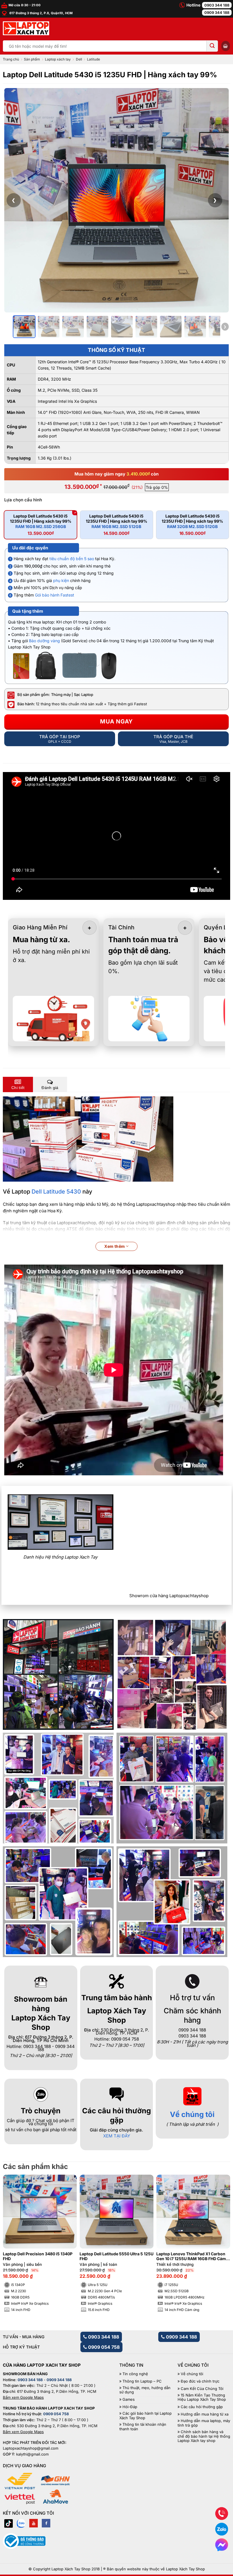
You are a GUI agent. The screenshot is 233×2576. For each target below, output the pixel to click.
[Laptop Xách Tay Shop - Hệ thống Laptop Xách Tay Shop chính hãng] (26, 28)
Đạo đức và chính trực (200, 2381)
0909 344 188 (217, 12)
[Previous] (13, 2237)
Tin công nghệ (135, 2374)
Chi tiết (18, 1088)
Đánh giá (50, 1088)
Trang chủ (11, 59)
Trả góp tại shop (60, 739)
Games (129, 2399)
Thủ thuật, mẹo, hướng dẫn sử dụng (145, 2390)
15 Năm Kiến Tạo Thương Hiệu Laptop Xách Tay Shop (202, 2397)
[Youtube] (34, 2523)
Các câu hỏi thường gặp (202, 2407)
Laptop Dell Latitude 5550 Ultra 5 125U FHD (116, 2256)
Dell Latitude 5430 (56, 1192)
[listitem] (24, 327)
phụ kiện (61, 580)
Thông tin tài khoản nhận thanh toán (143, 2427)
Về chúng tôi (192, 2114)
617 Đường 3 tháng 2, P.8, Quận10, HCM (40, 13)
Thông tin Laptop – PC (142, 2381)
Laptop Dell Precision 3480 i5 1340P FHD (38, 2256)
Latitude (93, 59)
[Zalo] (21, 2523)
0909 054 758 (103, 2347)
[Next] (220, 2237)
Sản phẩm (32, 59)
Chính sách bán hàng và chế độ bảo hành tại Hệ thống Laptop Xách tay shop (204, 2436)
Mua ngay (116, 721)
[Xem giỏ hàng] (226, 46)
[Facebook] (46, 2523)
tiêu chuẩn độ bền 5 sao (72, 559)
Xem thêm (115, 1246)
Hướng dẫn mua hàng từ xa (205, 2414)
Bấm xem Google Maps (23, 2397)
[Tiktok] (9, 2523)
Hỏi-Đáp (130, 2407)
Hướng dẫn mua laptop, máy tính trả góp (204, 2423)
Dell (79, 59)
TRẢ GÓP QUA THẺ (173, 739)
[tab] (18, 1084)
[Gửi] (212, 46)
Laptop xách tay (58, 59)
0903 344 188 (217, 5)
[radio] (40, 525)
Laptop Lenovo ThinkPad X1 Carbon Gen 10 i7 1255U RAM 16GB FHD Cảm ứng (191, 2256)
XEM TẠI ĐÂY (117, 2136)
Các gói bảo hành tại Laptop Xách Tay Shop (145, 2416)
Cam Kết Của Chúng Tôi (202, 2389)
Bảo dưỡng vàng (44, 641)
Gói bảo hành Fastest (55, 595)
